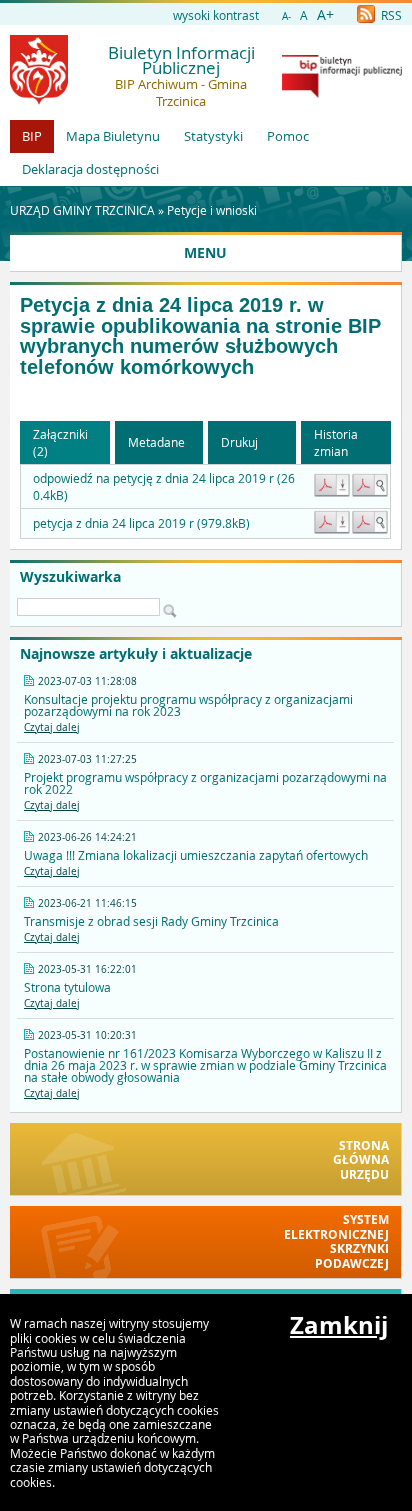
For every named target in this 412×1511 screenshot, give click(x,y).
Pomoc (288, 136)
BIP (32, 136)
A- (286, 16)
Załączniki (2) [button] (60, 442)
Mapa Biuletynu (113, 136)
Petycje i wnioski (212, 210)
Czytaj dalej (52, 727)
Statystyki (213, 136)
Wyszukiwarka (70, 577)
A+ (325, 14)
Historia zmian (336, 442)
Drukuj (239, 442)
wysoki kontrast (216, 15)
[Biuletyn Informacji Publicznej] (342, 93)
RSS (390, 15)
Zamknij (339, 1325)
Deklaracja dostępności (90, 169)
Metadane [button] (156, 442)
